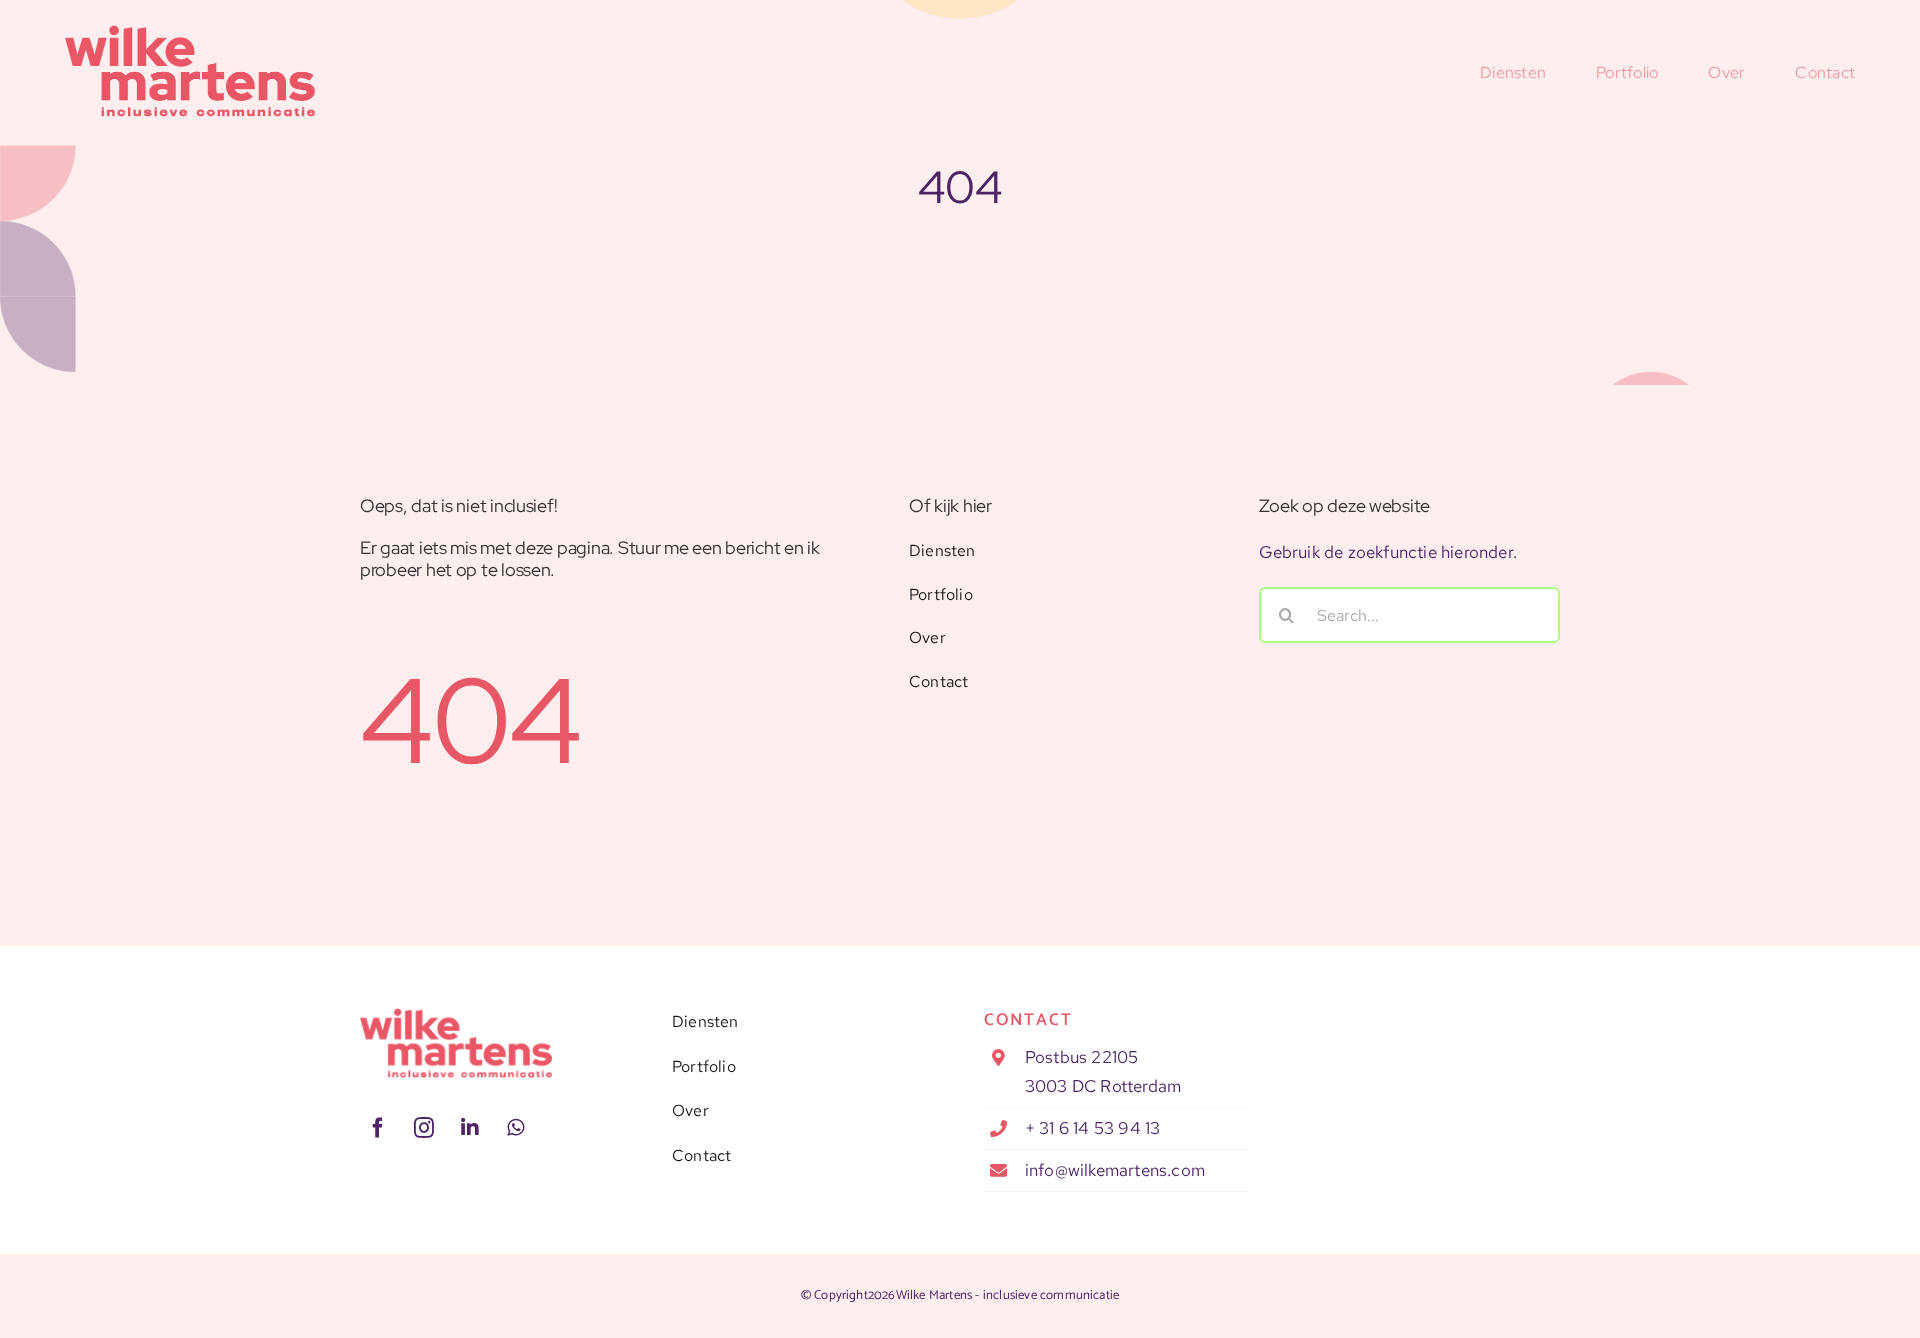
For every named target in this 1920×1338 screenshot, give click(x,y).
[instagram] (424, 1128)
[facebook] (378, 1128)
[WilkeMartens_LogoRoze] (456, 1016)
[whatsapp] (516, 1128)
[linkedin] (470, 1128)
